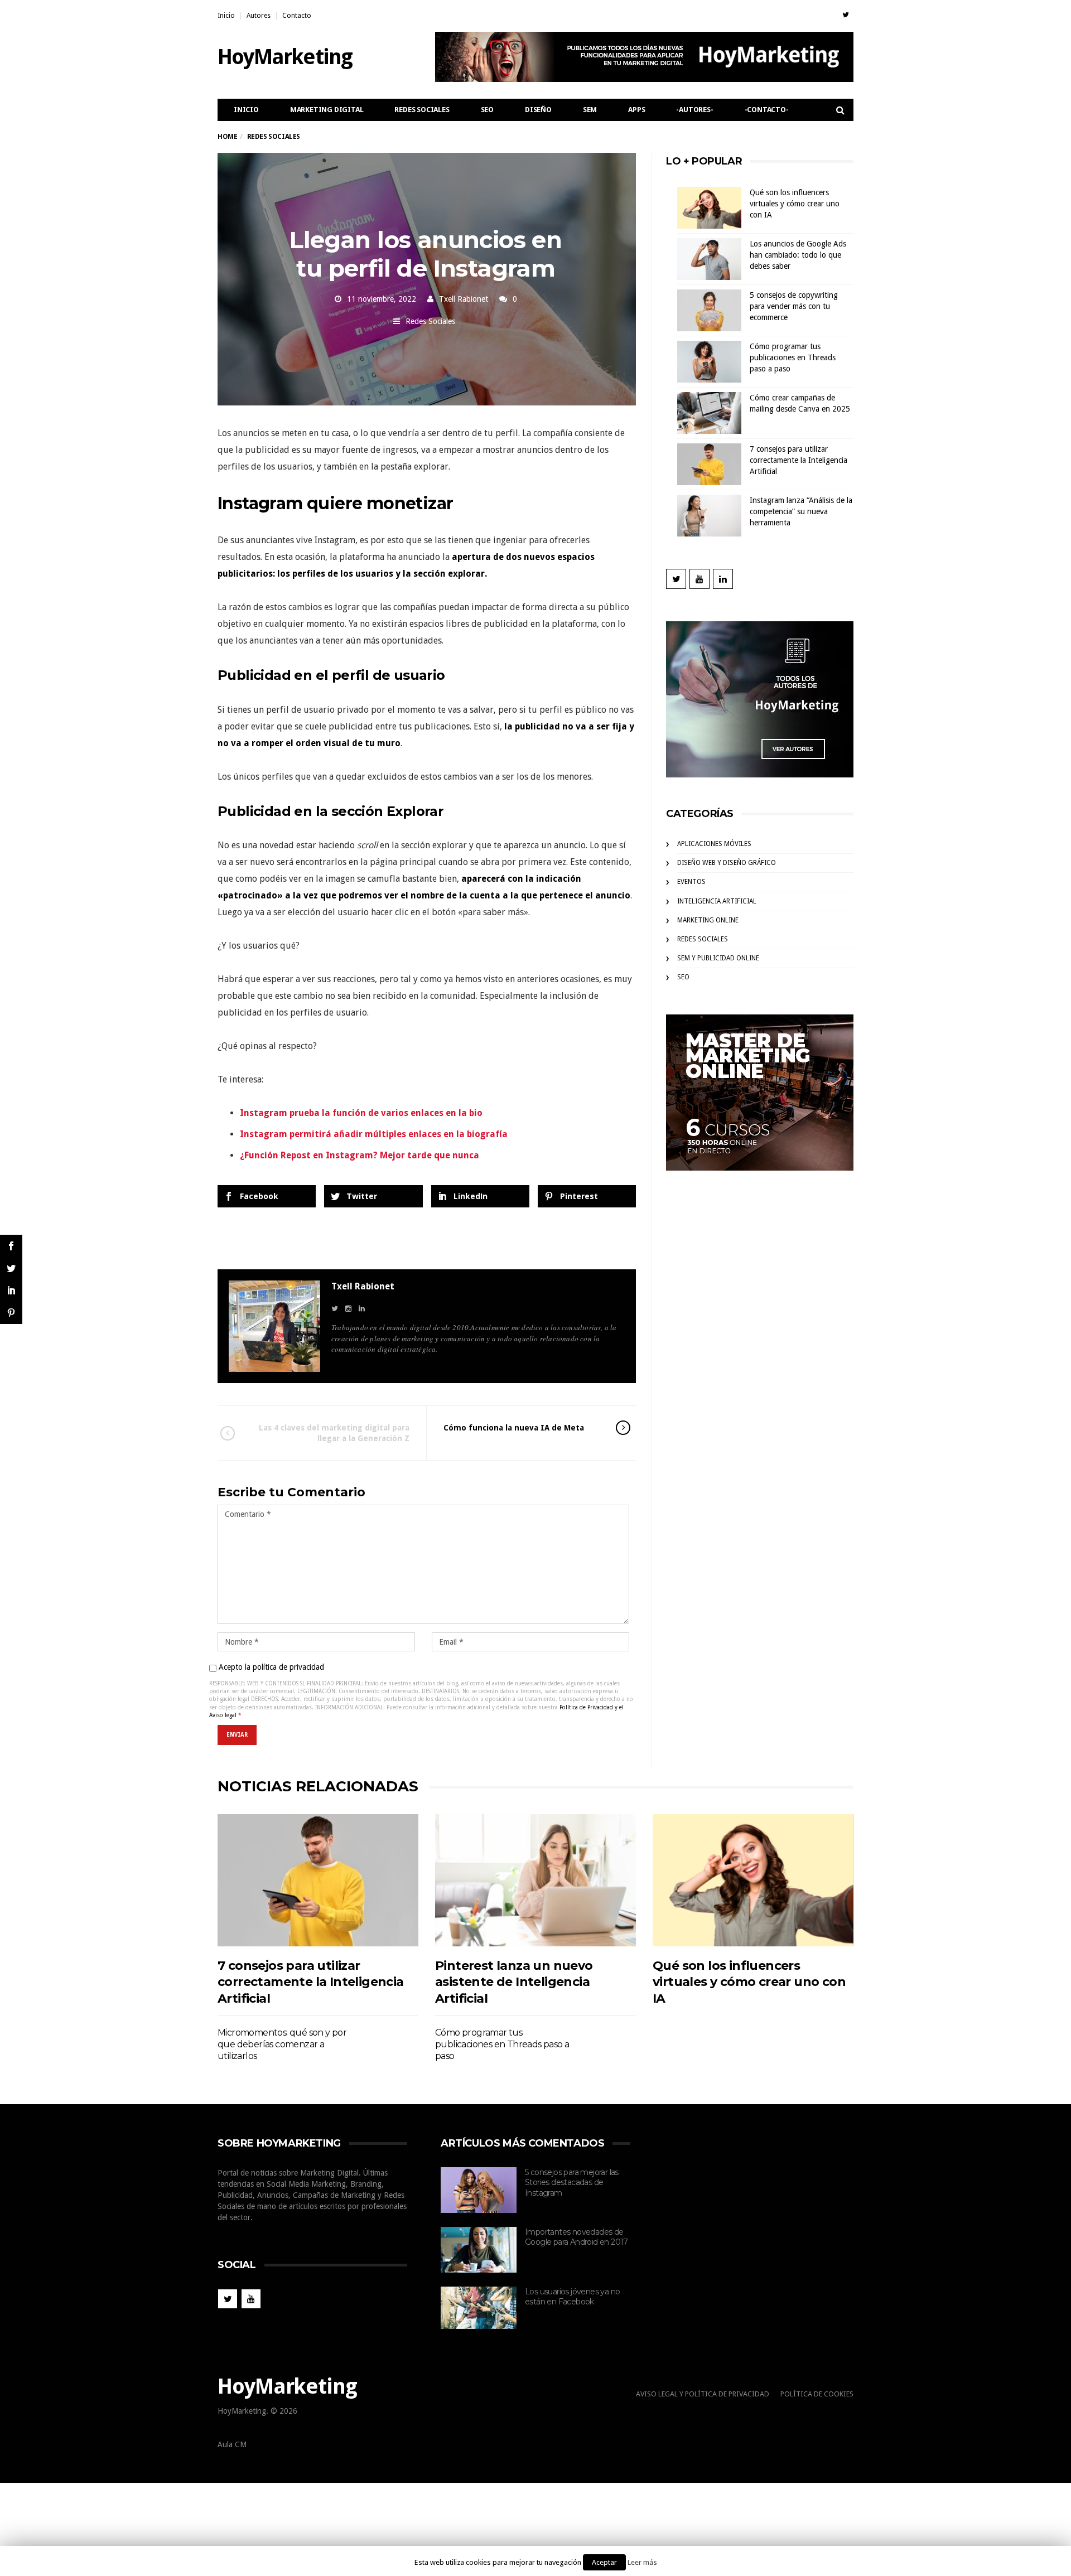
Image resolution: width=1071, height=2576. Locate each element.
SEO (487, 110)
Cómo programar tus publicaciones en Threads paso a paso (793, 357)
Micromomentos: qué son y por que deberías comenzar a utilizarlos (282, 2045)
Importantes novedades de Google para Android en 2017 (576, 2237)
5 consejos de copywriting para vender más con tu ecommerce (794, 306)
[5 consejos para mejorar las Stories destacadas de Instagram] (479, 2190)
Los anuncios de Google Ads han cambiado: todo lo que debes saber (798, 255)
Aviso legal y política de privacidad (703, 2394)
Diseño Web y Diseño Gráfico (727, 863)
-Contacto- (767, 110)
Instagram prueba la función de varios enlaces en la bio (361, 1113)
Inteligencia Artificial (717, 901)
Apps (636, 110)
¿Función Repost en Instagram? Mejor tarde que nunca (360, 1155)
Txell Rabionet (464, 299)
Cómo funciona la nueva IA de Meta (514, 1428)
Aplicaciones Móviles (714, 844)
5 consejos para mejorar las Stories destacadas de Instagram (572, 2183)
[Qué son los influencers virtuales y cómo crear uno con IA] (753, 1880)
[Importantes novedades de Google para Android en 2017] (479, 2250)
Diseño (538, 110)
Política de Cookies (817, 2394)
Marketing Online (708, 920)
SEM (590, 110)
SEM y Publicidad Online (718, 958)
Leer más (642, 2562)
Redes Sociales (422, 110)
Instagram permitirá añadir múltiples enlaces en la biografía (374, 1134)
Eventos (691, 882)
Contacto (297, 16)
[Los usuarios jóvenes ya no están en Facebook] (479, 2308)
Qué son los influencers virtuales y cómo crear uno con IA (795, 204)
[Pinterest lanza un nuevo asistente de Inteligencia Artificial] (535, 1880)
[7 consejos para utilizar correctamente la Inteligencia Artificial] (318, 1880)
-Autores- (694, 110)
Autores (259, 16)
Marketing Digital (327, 110)
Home (227, 137)
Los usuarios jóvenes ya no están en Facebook (572, 2297)
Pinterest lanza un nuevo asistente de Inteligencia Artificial (514, 1982)
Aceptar (604, 2562)
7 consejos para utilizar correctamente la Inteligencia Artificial (799, 460)
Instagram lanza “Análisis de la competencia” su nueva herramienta (801, 511)
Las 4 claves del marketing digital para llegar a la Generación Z (334, 1433)
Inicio (226, 16)
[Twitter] (846, 15)
